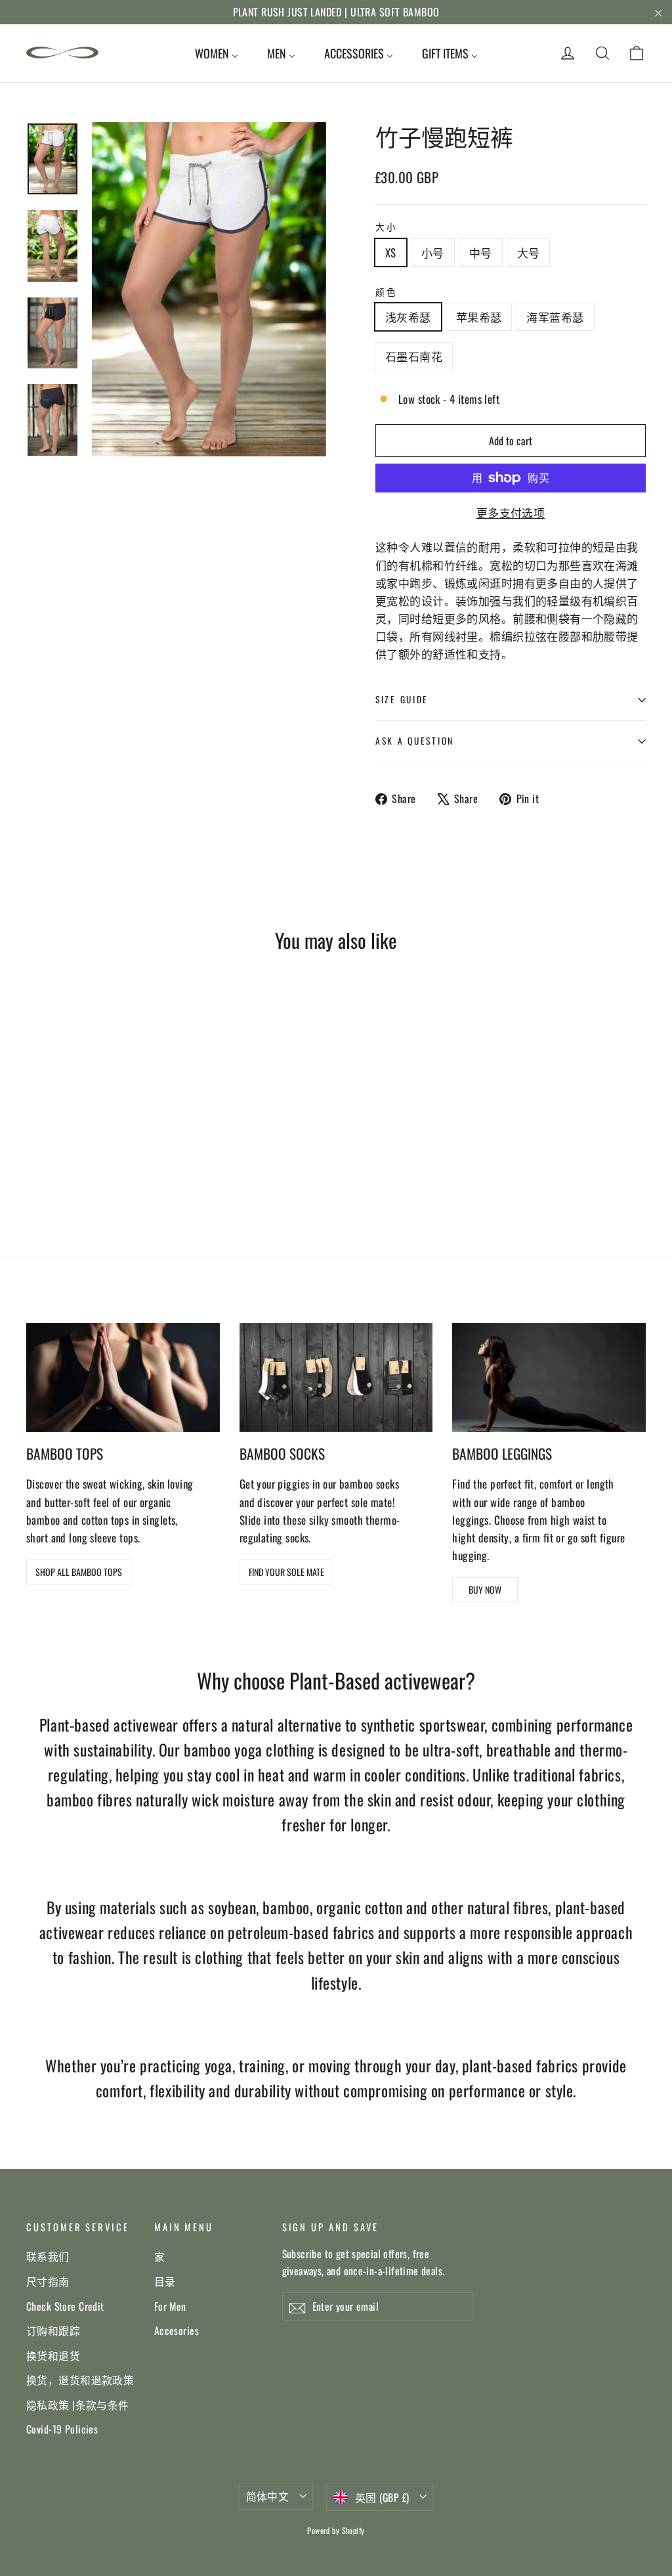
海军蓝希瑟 (555, 317)
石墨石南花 (414, 356)
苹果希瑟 (479, 317)
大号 (529, 252)
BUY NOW (485, 1589)
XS (391, 252)
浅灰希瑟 (408, 317)
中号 (481, 252)
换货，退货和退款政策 (80, 2380)
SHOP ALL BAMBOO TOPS (79, 1572)
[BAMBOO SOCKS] (336, 1378)
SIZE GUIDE (402, 699)
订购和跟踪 (53, 2330)
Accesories (177, 2330)
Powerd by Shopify (336, 2530)
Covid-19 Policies (62, 2429)
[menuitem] (217, 53)
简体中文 (268, 2496)
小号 (433, 252)
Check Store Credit (65, 2306)
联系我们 (48, 2256)
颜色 (386, 292)
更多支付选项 (511, 513)
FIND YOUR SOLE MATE (286, 1572)
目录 (165, 2281)
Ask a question (415, 741)
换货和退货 (53, 2355)
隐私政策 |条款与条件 (78, 2405)
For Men (170, 2306)
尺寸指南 (48, 2281)
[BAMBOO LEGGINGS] (549, 1378)
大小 (386, 227)
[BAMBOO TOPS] (123, 1378)
